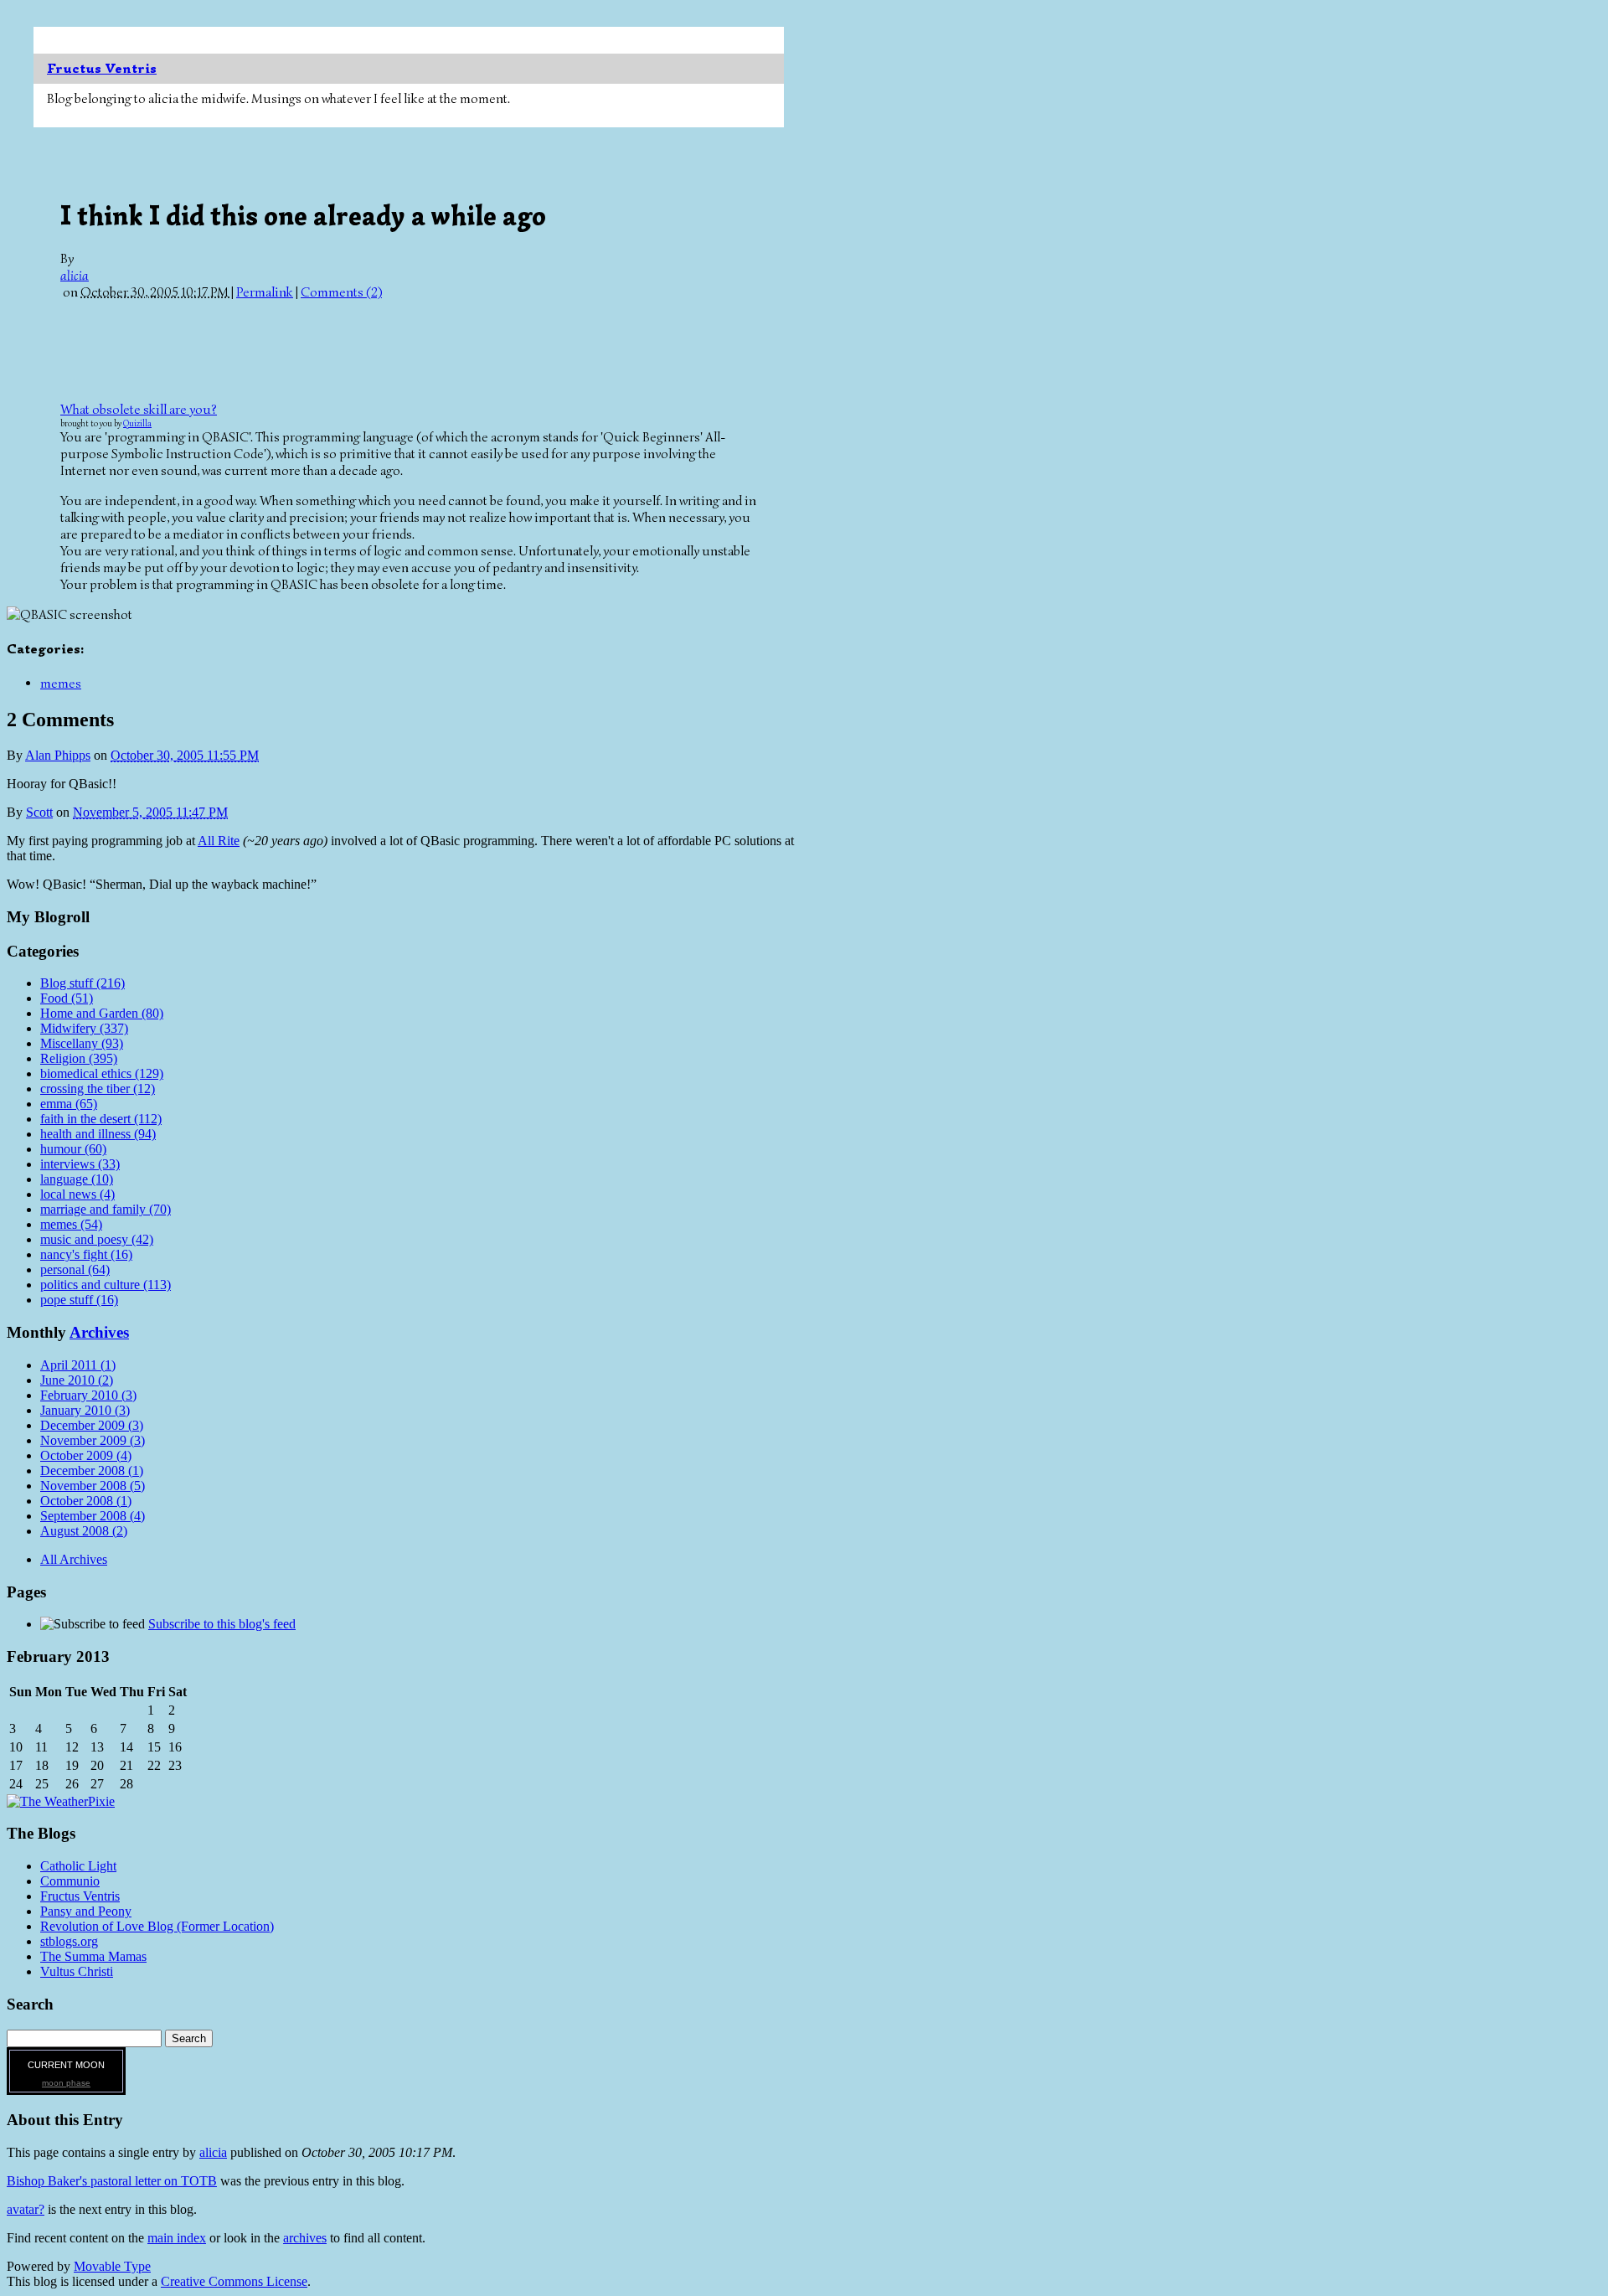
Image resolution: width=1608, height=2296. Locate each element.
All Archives (74, 1559)
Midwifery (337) (84, 1028)
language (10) (77, 1179)
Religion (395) (79, 1058)
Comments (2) (341, 292)
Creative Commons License (234, 2281)
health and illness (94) (98, 1134)
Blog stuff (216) (82, 983)
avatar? (26, 2209)
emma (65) (69, 1104)
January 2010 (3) (85, 1410)
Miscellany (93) (82, 1043)
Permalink (265, 292)
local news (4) (77, 1194)
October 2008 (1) (86, 1501)
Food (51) (67, 998)
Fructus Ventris (102, 69)
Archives (99, 1332)
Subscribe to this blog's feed (222, 1624)
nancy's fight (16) (86, 1254)
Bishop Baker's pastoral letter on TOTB (112, 2181)
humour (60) (73, 1149)
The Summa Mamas (93, 1956)
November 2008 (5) (93, 1486)
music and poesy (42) (97, 1239)
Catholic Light (78, 1866)
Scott (39, 812)
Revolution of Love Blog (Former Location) (157, 1926)
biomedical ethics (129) (102, 1073)
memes (61, 684)
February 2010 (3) (88, 1395)
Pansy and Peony (86, 1911)
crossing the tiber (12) (98, 1089)
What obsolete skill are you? (139, 410)
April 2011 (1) (78, 1365)
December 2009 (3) (92, 1425)
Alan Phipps (58, 755)
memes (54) (71, 1224)
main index (177, 2238)
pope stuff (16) (79, 1300)
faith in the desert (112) (101, 1119)
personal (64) (75, 1269)
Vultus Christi (77, 1971)
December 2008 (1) (92, 1470)
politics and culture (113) (106, 1285)
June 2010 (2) (77, 1380)
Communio (70, 1881)
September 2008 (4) (93, 1516)
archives (305, 2238)
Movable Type (112, 2266)
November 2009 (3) (93, 1440)
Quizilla (137, 423)
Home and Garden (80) (102, 1013)
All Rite (219, 841)
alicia (75, 276)
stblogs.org (69, 1941)
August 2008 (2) (84, 1531)
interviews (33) (80, 1164)
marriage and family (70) (106, 1209)
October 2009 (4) (86, 1455)
